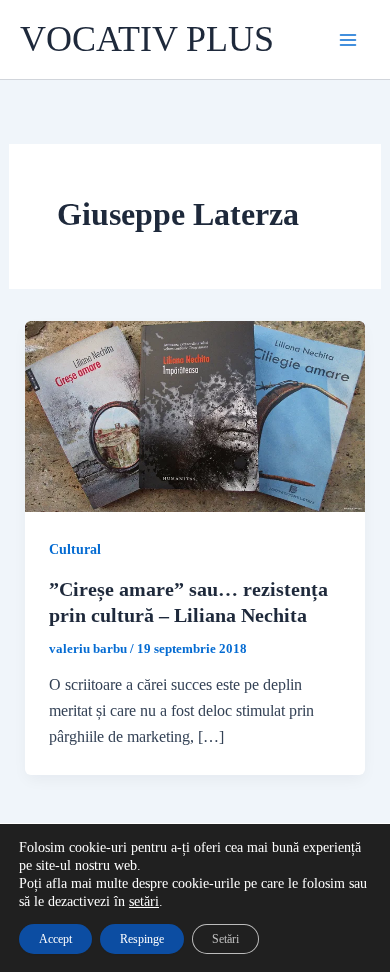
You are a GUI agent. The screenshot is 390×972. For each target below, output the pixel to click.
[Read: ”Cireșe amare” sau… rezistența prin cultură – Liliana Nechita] (195, 414)
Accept (55, 939)
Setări (225, 939)
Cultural (75, 549)
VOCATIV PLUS (147, 39)
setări (144, 901)
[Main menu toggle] (348, 40)
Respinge (142, 939)
